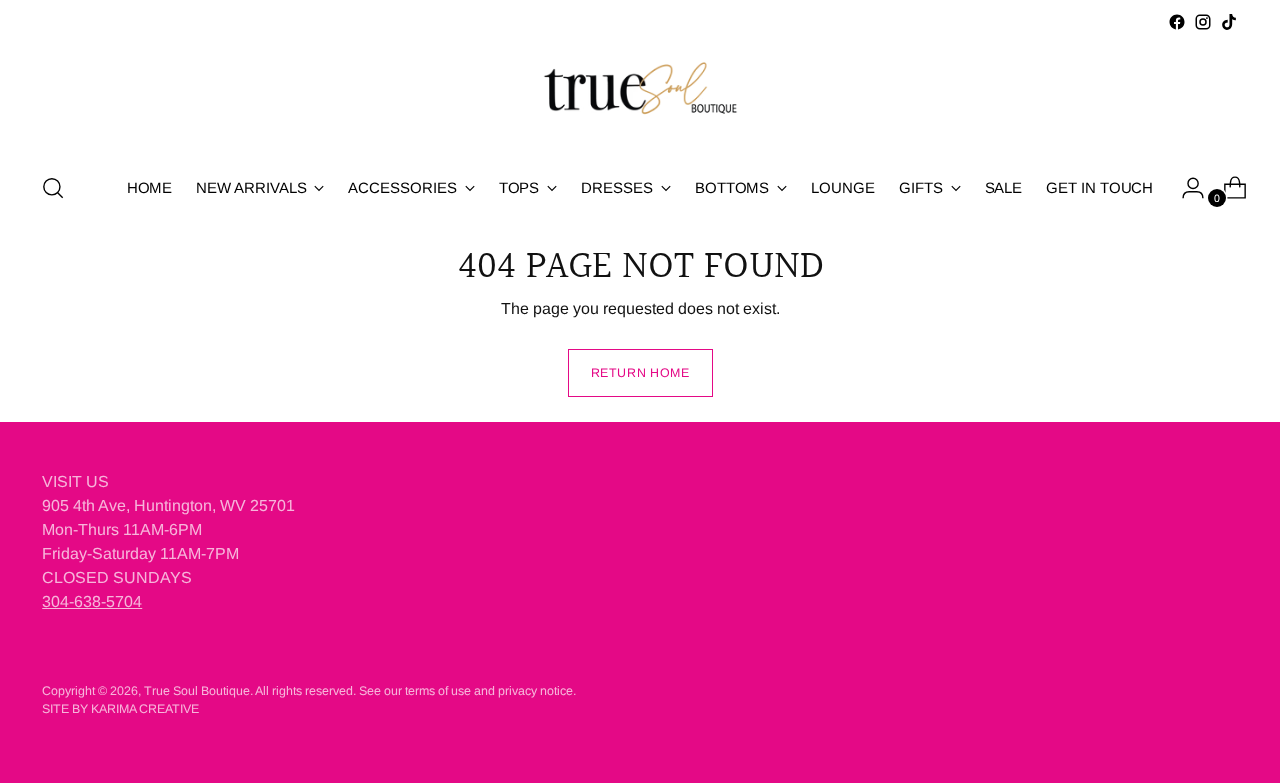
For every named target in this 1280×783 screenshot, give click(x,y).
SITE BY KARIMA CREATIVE (120, 709)
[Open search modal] (53, 188)
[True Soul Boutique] (640, 95)
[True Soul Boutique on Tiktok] (1229, 22)
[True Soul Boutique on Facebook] (1177, 22)
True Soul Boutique (197, 691)
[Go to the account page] (1185, 188)
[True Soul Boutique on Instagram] (1203, 22)
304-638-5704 (92, 601)
